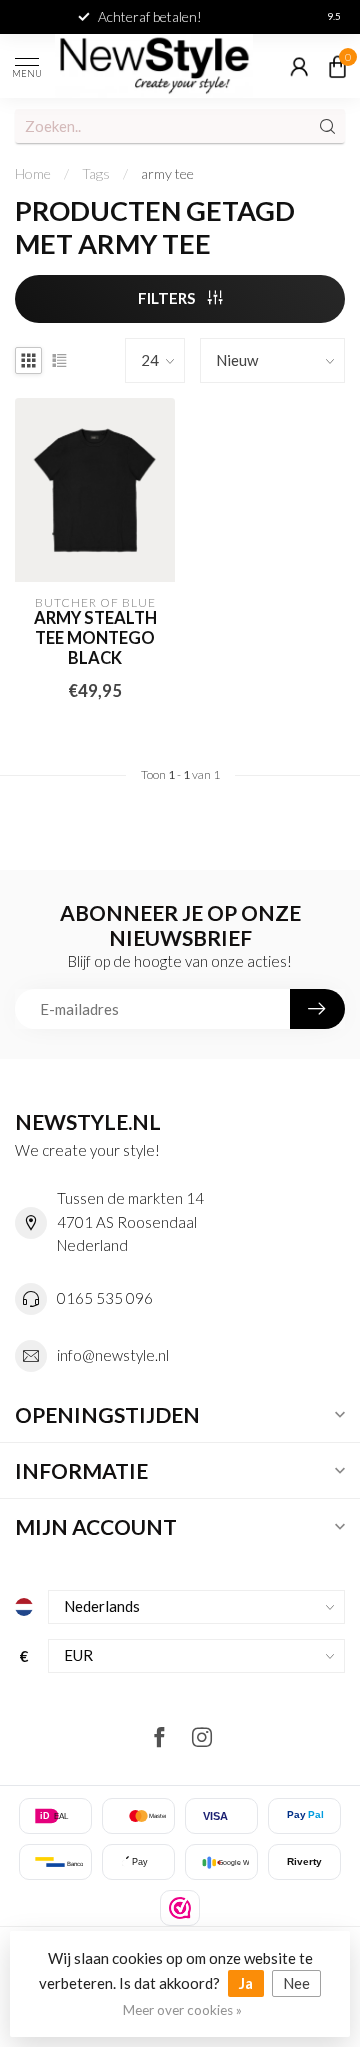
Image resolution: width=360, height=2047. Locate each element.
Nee (296, 1983)
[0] (337, 66)
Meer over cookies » (182, 2010)
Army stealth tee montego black (95, 638)
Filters (168, 298)
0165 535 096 (105, 1298)
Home (33, 173)
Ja (246, 1983)
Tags (96, 173)
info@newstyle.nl (113, 1355)
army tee (167, 173)
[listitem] (180, 1908)
